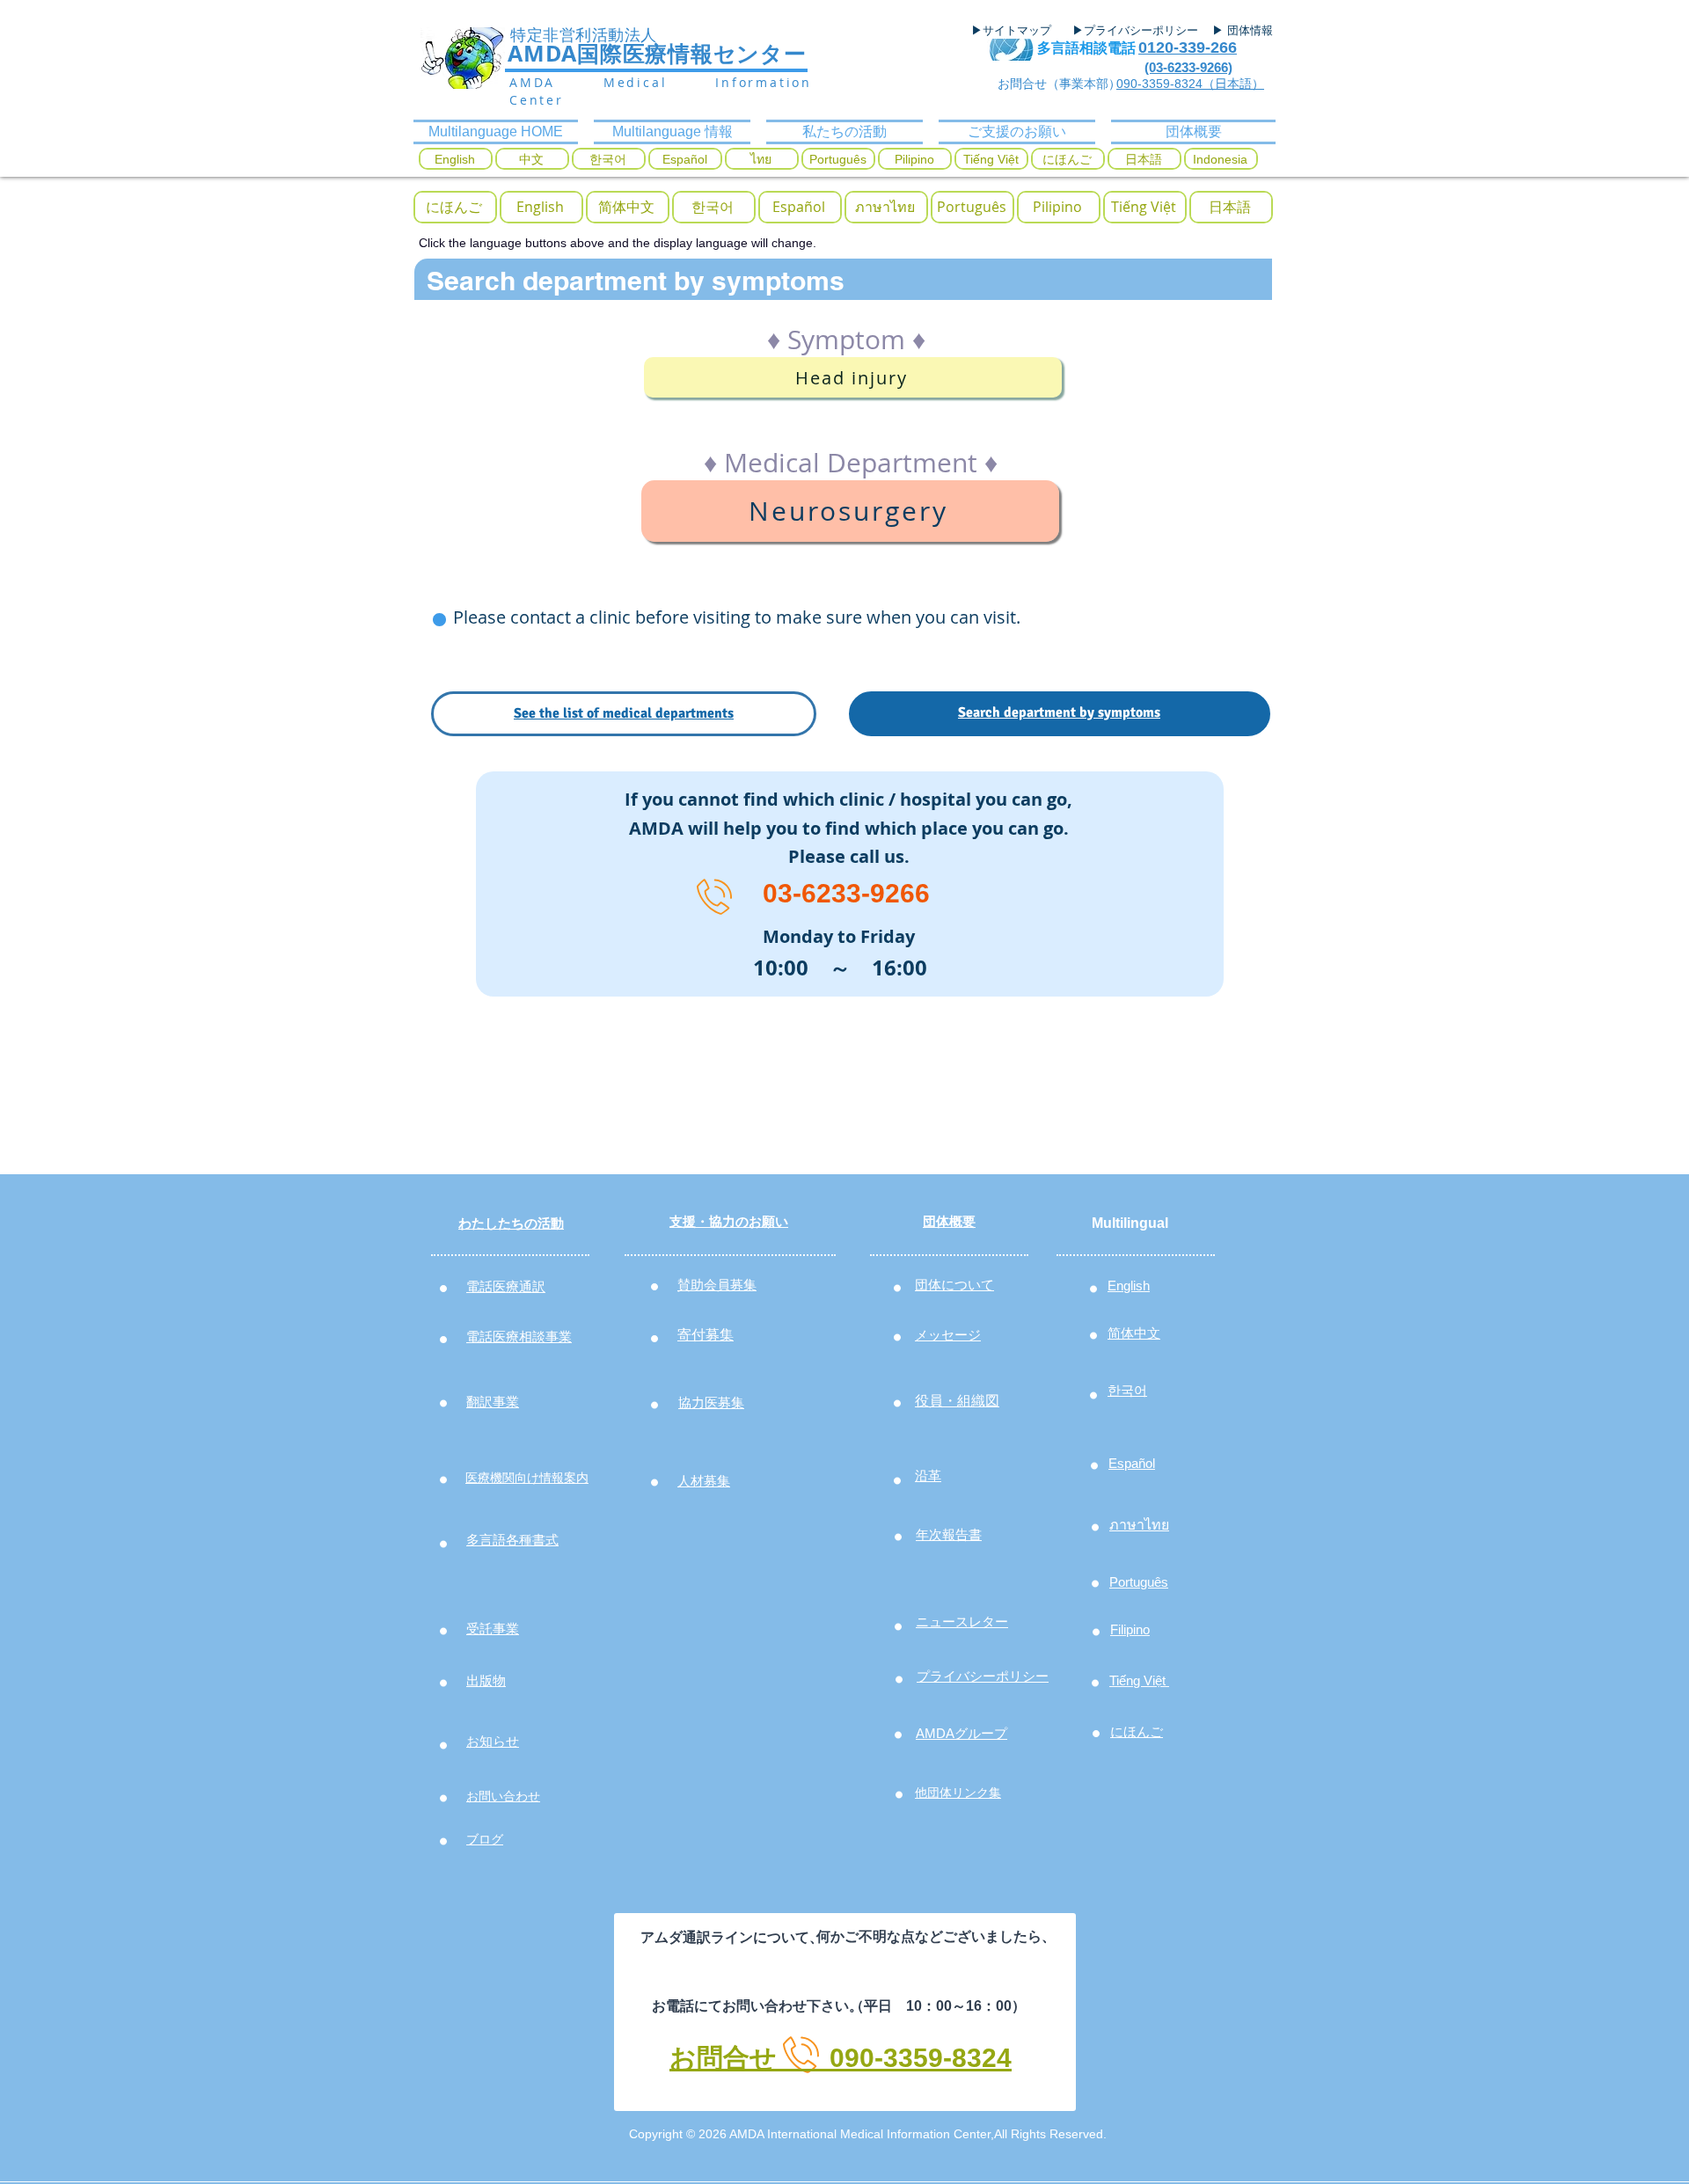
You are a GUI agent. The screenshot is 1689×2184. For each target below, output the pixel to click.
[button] (454, 207)
